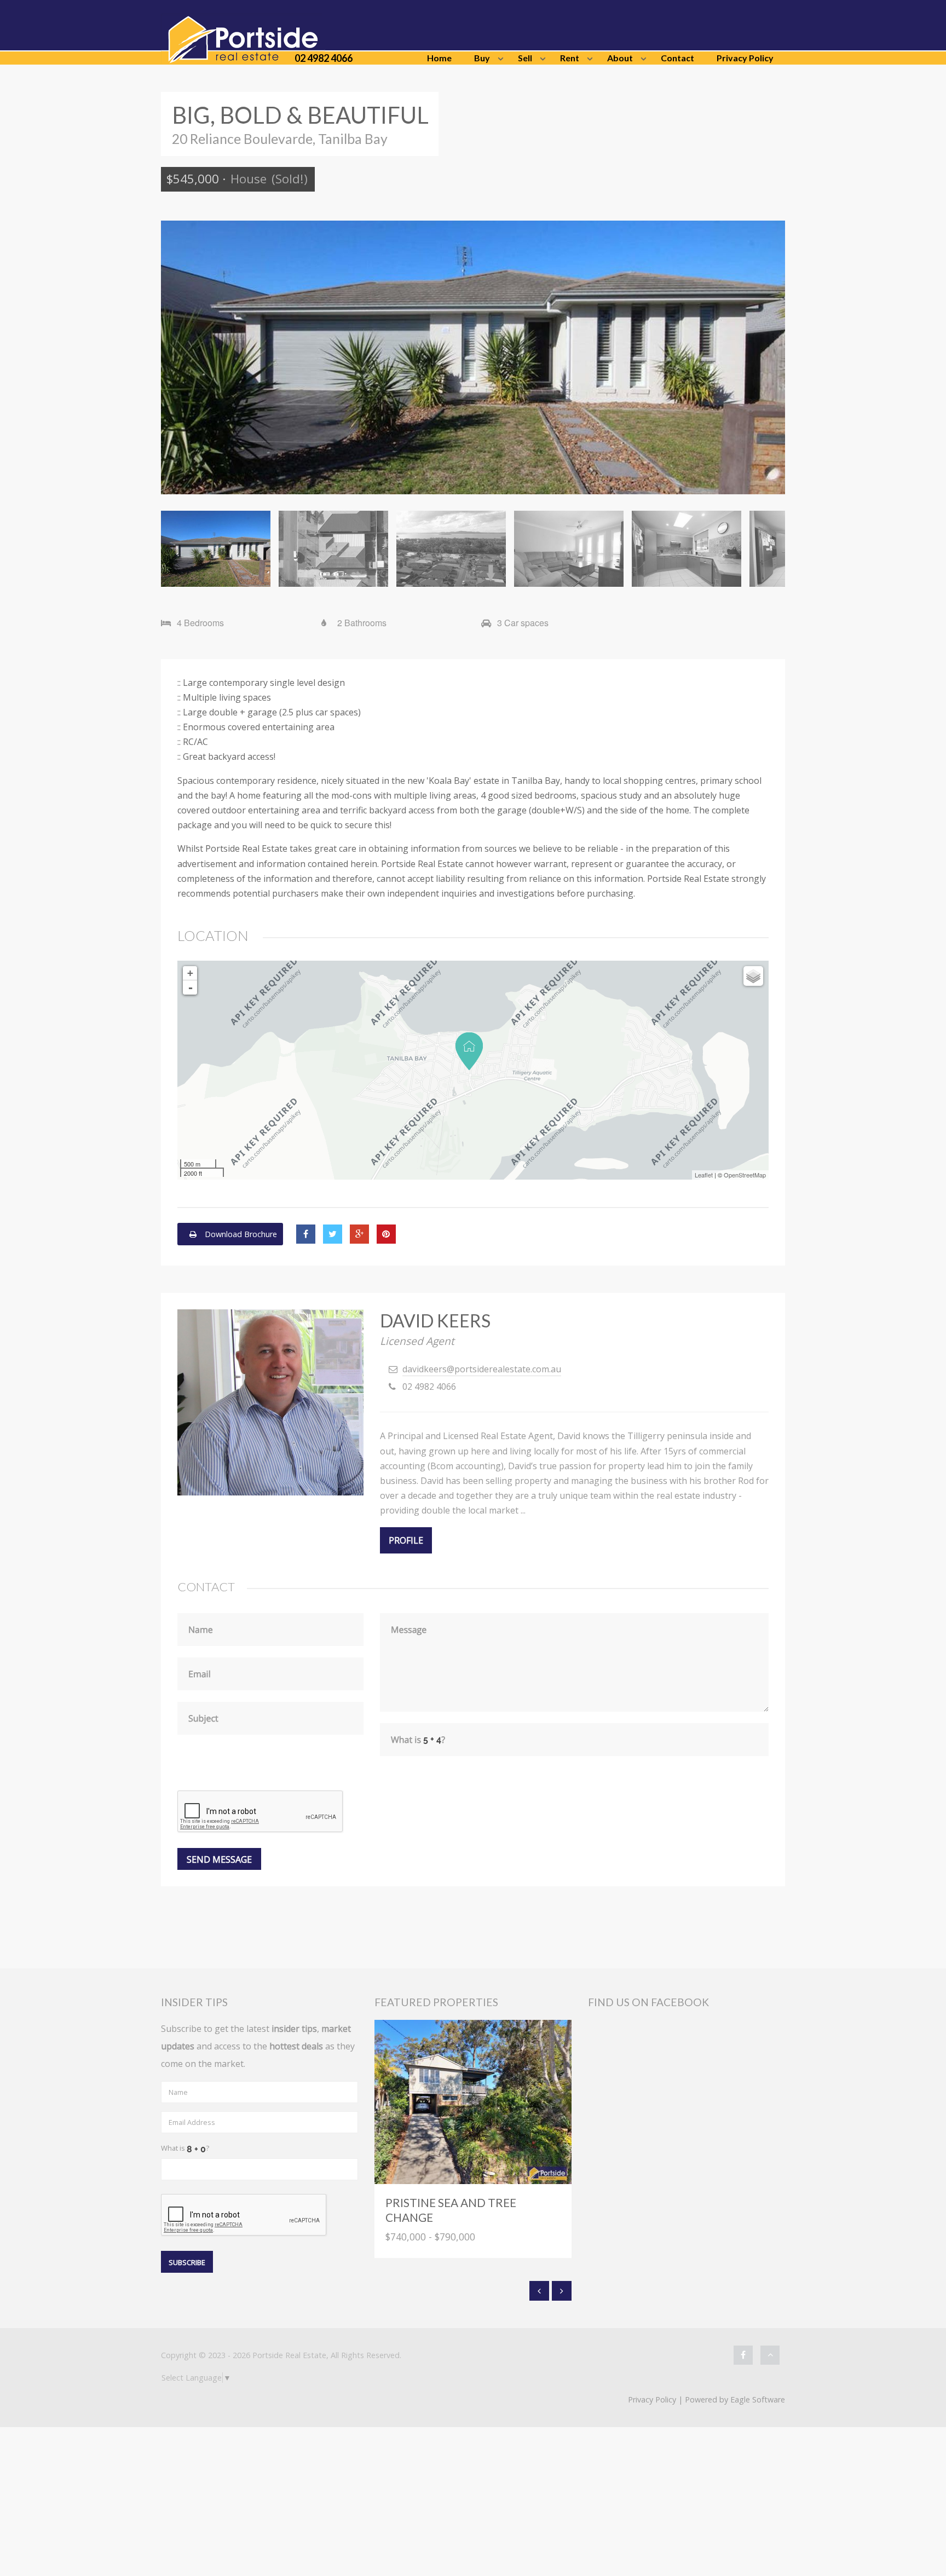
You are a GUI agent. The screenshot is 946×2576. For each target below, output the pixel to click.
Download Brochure (240, 1234)
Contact (677, 58)
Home (439, 58)
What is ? (185, 2148)
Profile (406, 1540)
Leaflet (704, 1175)
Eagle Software (758, 2399)
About (620, 58)
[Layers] (753, 976)
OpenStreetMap (745, 1175)
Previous (177, 357)
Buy (482, 58)
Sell (525, 58)
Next (769, 357)
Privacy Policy (745, 58)
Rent (570, 58)
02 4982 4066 (324, 58)
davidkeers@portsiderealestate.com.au (482, 1369)
